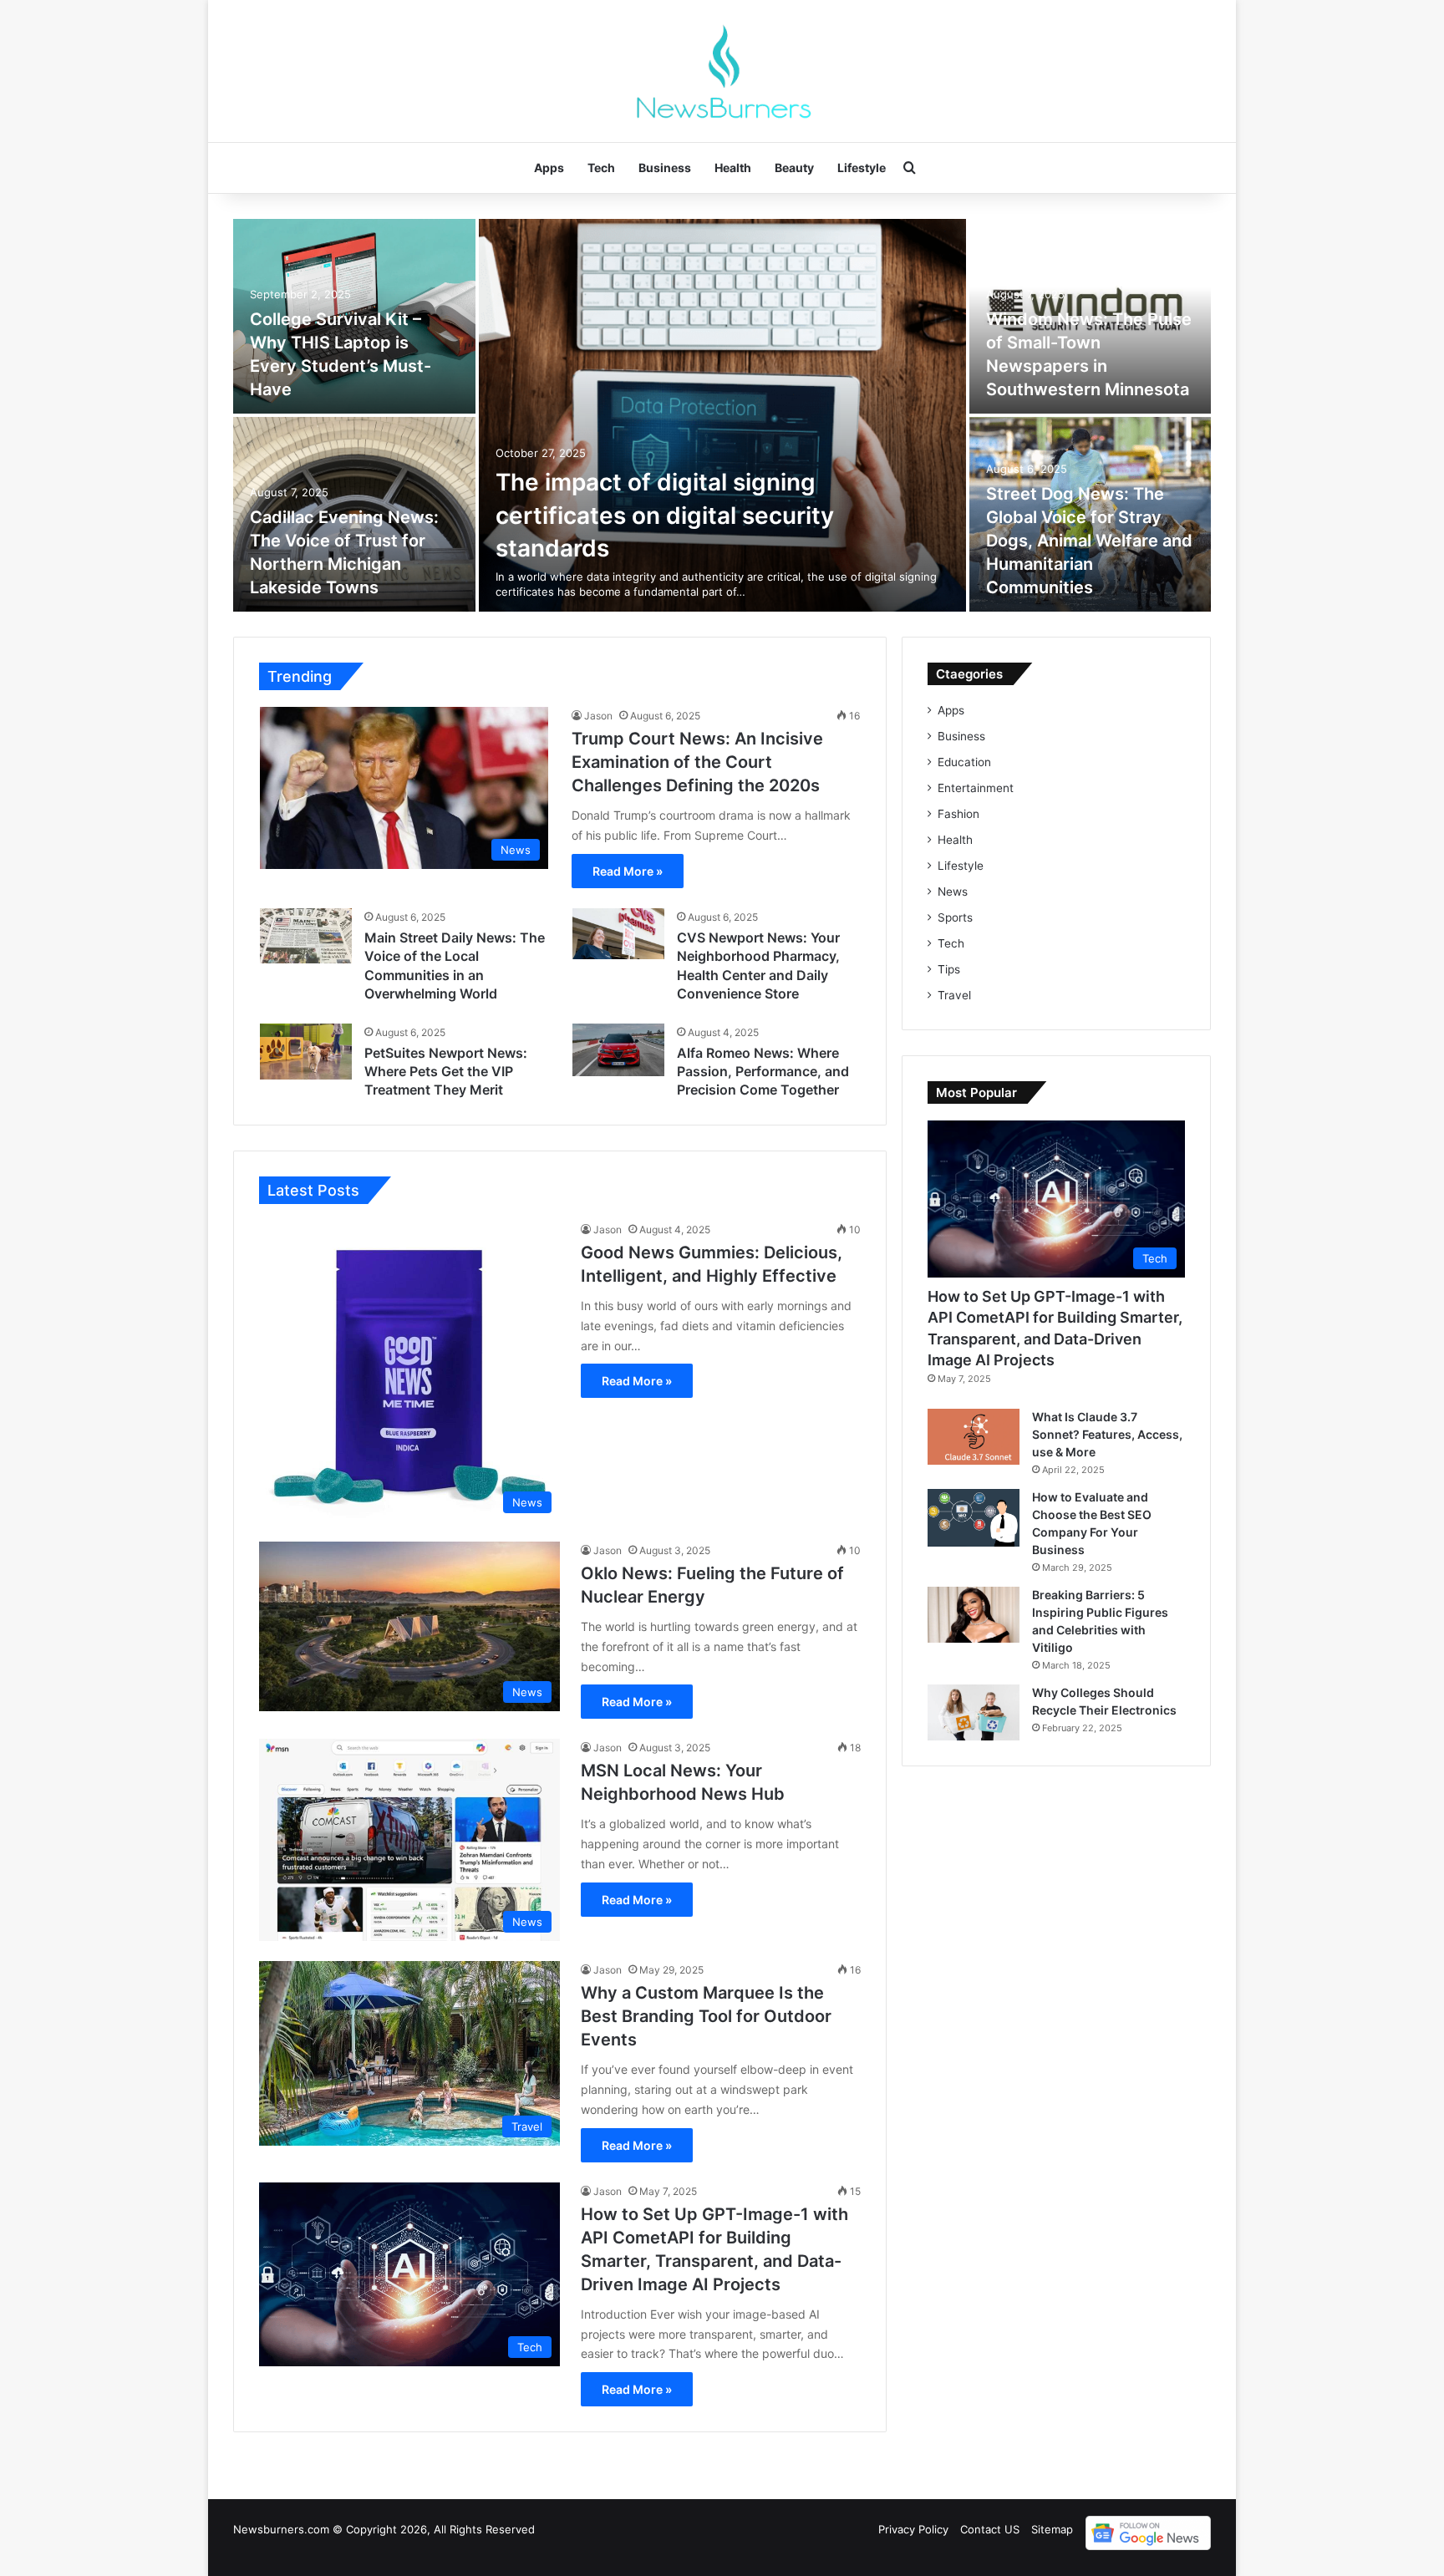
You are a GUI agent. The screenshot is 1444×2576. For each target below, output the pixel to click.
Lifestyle (862, 168)
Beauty (794, 168)
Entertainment (976, 788)
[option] (722, 415)
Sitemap (1052, 2529)
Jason (598, 716)
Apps (549, 168)
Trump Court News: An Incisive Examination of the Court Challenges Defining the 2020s (697, 762)
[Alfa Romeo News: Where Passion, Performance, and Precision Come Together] (618, 1050)
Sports (955, 917)
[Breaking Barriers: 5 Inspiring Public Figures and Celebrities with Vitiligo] (974, 1615)
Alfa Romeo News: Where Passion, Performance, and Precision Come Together (763, 1072)
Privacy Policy (913, 2529)
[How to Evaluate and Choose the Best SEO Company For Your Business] (974, 1518)
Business (665, 168)
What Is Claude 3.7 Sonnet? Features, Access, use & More (1107, 1434)
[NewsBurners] (722, 71)
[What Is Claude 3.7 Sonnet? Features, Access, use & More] (974, 1437)
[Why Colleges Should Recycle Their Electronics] (974, 1712)
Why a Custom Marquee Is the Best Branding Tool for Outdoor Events (706, 2016)
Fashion (958, 814)
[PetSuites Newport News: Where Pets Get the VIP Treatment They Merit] (306, 1052)
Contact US (990, 2529)
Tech (601, 168)
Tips (949, 969)
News (953, 892)
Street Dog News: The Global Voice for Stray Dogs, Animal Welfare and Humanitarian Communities (1089, 541)
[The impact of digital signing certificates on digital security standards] (722, 415)
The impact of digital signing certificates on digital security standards (665, 515)
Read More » (628, 871)
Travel (954, 995)
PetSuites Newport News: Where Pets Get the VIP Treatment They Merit (446, 1072)
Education (964, 762)
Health (733, 168)
